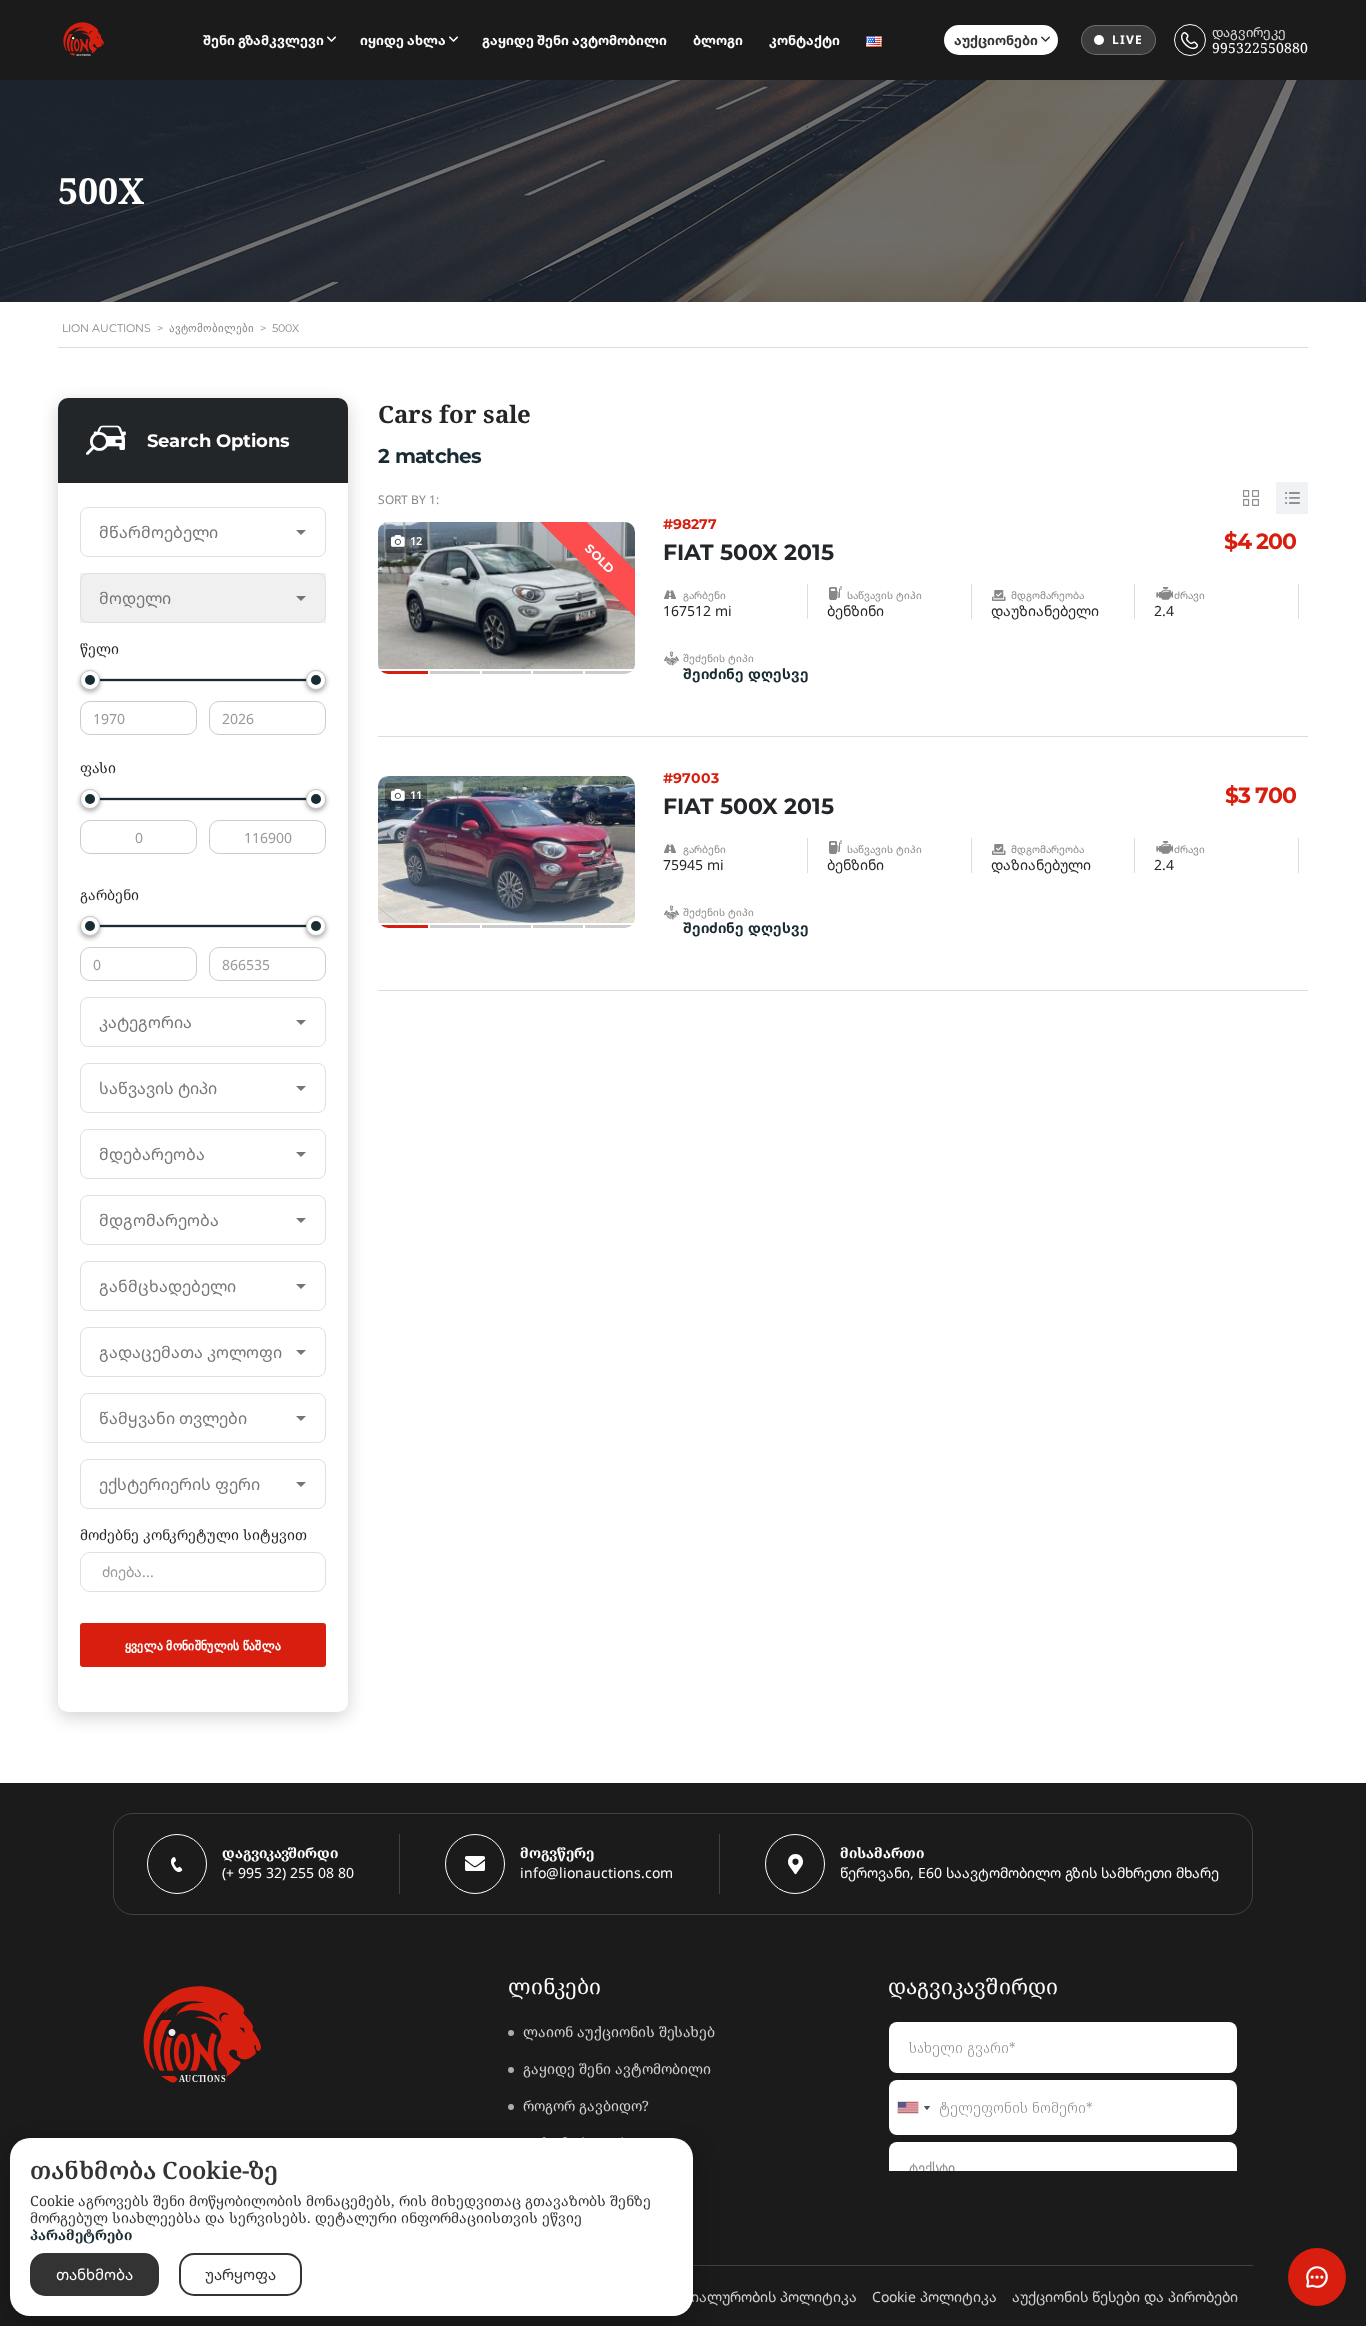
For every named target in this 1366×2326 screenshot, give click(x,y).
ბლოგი (718, 40)
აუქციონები (996, 40)
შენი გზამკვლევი (263, 40)
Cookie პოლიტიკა (934, 2296)
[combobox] (203, 532)
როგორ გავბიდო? (586, 2105)
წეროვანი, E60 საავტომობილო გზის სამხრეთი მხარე (1029, 1872)
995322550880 (1260, 47)
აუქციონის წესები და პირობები (1125, 2296)
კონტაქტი (804, 40)
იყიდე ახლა (403, 40)
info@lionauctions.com (596, 1872)
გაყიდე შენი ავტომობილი (574, 40)
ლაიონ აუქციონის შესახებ (619, 2031)
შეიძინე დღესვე (746, 673)
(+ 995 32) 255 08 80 (288, 1872)
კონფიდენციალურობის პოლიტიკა (732, 2296)
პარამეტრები (81, 2234)
